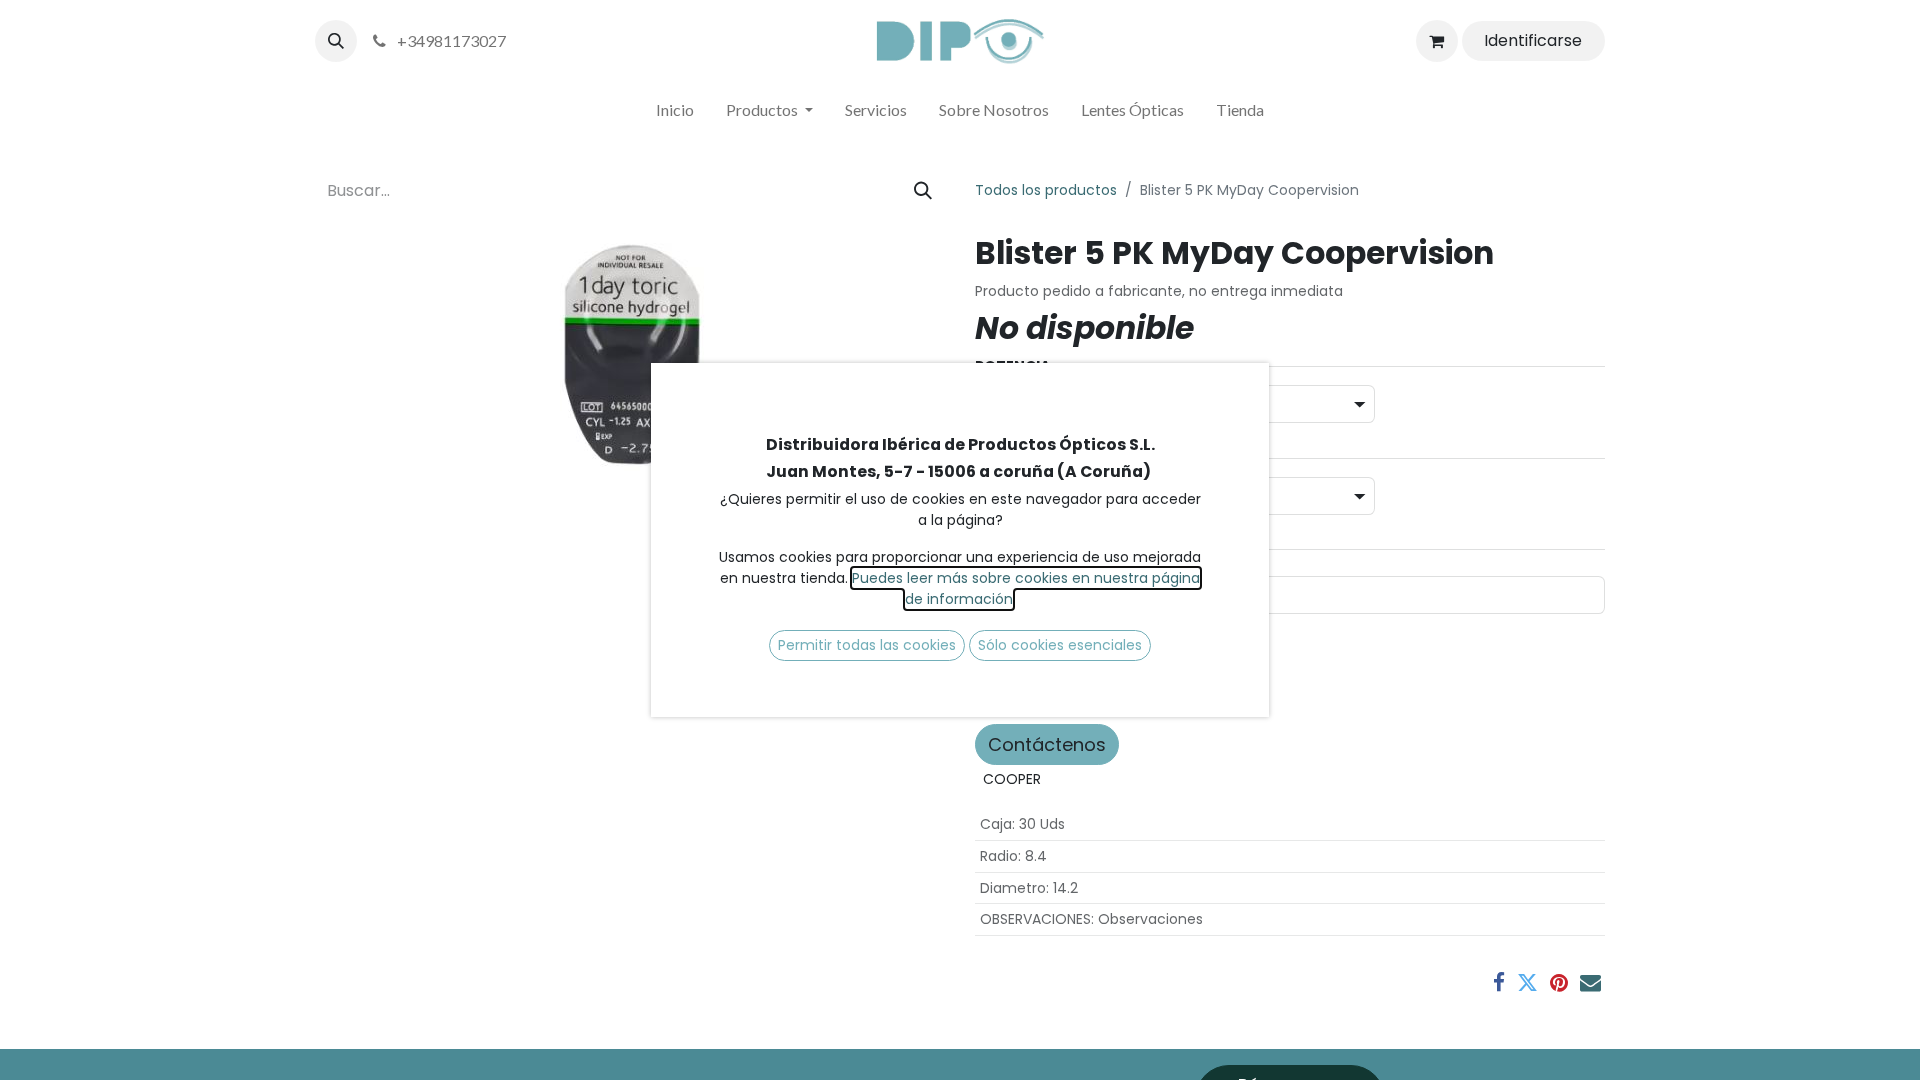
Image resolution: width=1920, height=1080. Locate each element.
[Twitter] (1527, 982)
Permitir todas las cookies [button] (867, 645)
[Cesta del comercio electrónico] (1437, 41)
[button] (336, 41)
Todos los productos (1046, 190)
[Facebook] (1499, 982)
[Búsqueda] (923, 190)
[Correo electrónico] (1590, 982)
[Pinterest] (1559, 982)
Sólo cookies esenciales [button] (1060, 645)
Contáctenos (1047, 744)
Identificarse (1533, 40)
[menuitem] (675, 114)
